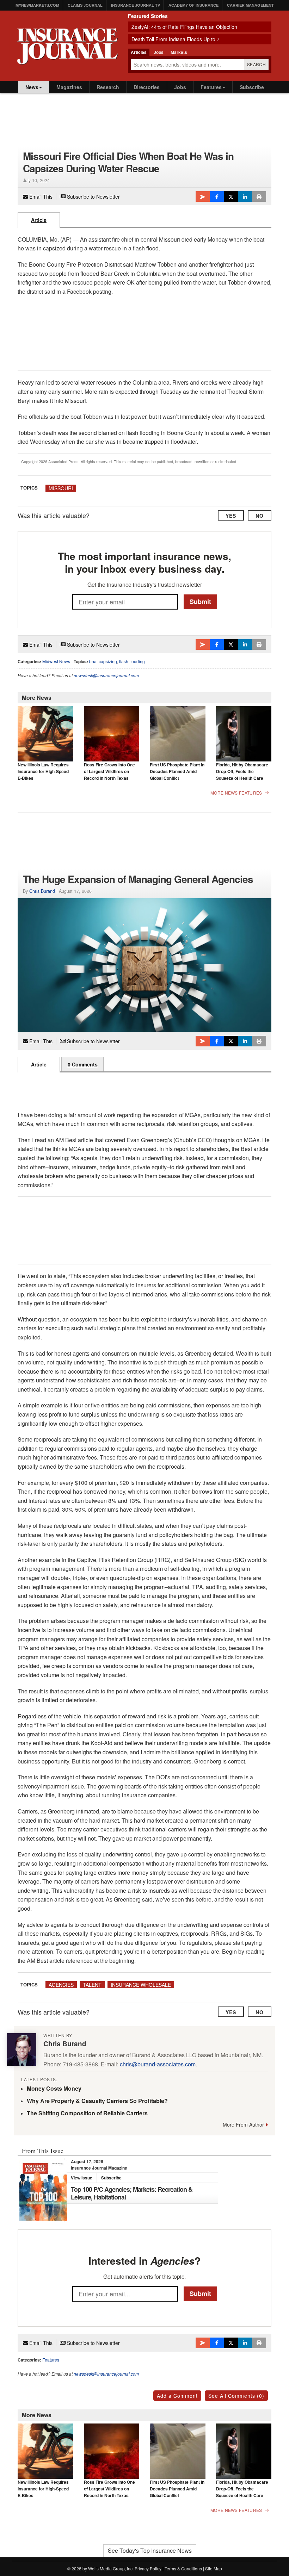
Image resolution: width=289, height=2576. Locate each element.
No (260, 516)
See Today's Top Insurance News (150, 2550)
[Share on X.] (231, 197)
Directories (147, 87)
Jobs (180, 87)
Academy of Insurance (193, 5)
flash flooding (132, 661)
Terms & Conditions (183, 2568)
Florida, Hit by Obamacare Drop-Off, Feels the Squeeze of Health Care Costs (242, 775)
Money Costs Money (54, 2088)
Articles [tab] (139, 52)
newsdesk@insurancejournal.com (106, 675)
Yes (231, 516)
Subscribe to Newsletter (93, 197)
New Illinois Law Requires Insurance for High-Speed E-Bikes (43, 771)
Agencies (61, 1985)
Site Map (214, 2568)
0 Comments (83, 1064)
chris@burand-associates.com (158, 2064)
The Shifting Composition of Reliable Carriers (87, 2113)
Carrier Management (250, 5)
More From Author (243, 2124)
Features (211, 87)
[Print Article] (259, 197)
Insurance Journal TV (136, 5)
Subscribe (252, 87)
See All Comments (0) (236, 2396)
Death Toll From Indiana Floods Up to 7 (176, 39)
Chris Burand (42, 891)
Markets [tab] (179, 52)
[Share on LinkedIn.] (245, 197)
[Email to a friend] (203, 197)
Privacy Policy (148, 2568)
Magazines (69, 87)
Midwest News (56, 661)
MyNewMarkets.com (37, 5)
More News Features (236, 793)
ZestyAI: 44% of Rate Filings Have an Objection (184, 27)
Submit (200, 602)
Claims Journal (85, 5)
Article (39, 220)
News (32, 87)
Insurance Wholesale (141, 1985)
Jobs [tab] (159, 52)
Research (108, 87)
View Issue (82, 2178)
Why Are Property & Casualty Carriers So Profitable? (97, 2101)
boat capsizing (103, 661)
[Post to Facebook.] (217, 197)
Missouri (61, 488)
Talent (92, 1985)
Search (256, 64)
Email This (40, 197)
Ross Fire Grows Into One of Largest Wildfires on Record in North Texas (109, 771)
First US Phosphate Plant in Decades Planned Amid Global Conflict (177, 771)
